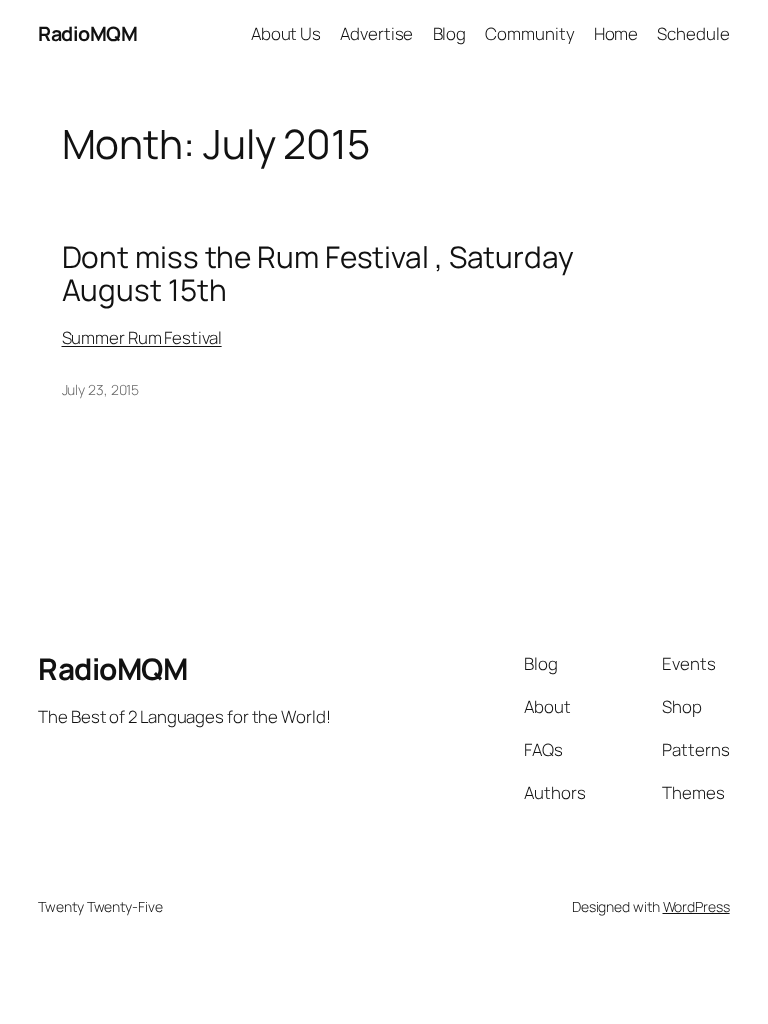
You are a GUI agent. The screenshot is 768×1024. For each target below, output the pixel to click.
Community (529, 33)
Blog (450, 33)
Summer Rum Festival (142, 337)
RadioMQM (87, 33)
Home (616, 33)
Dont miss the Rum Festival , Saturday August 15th (318, 273)
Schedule (693, 33)
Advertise (376, 33)
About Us (286, 33)
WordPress (696, 906)
